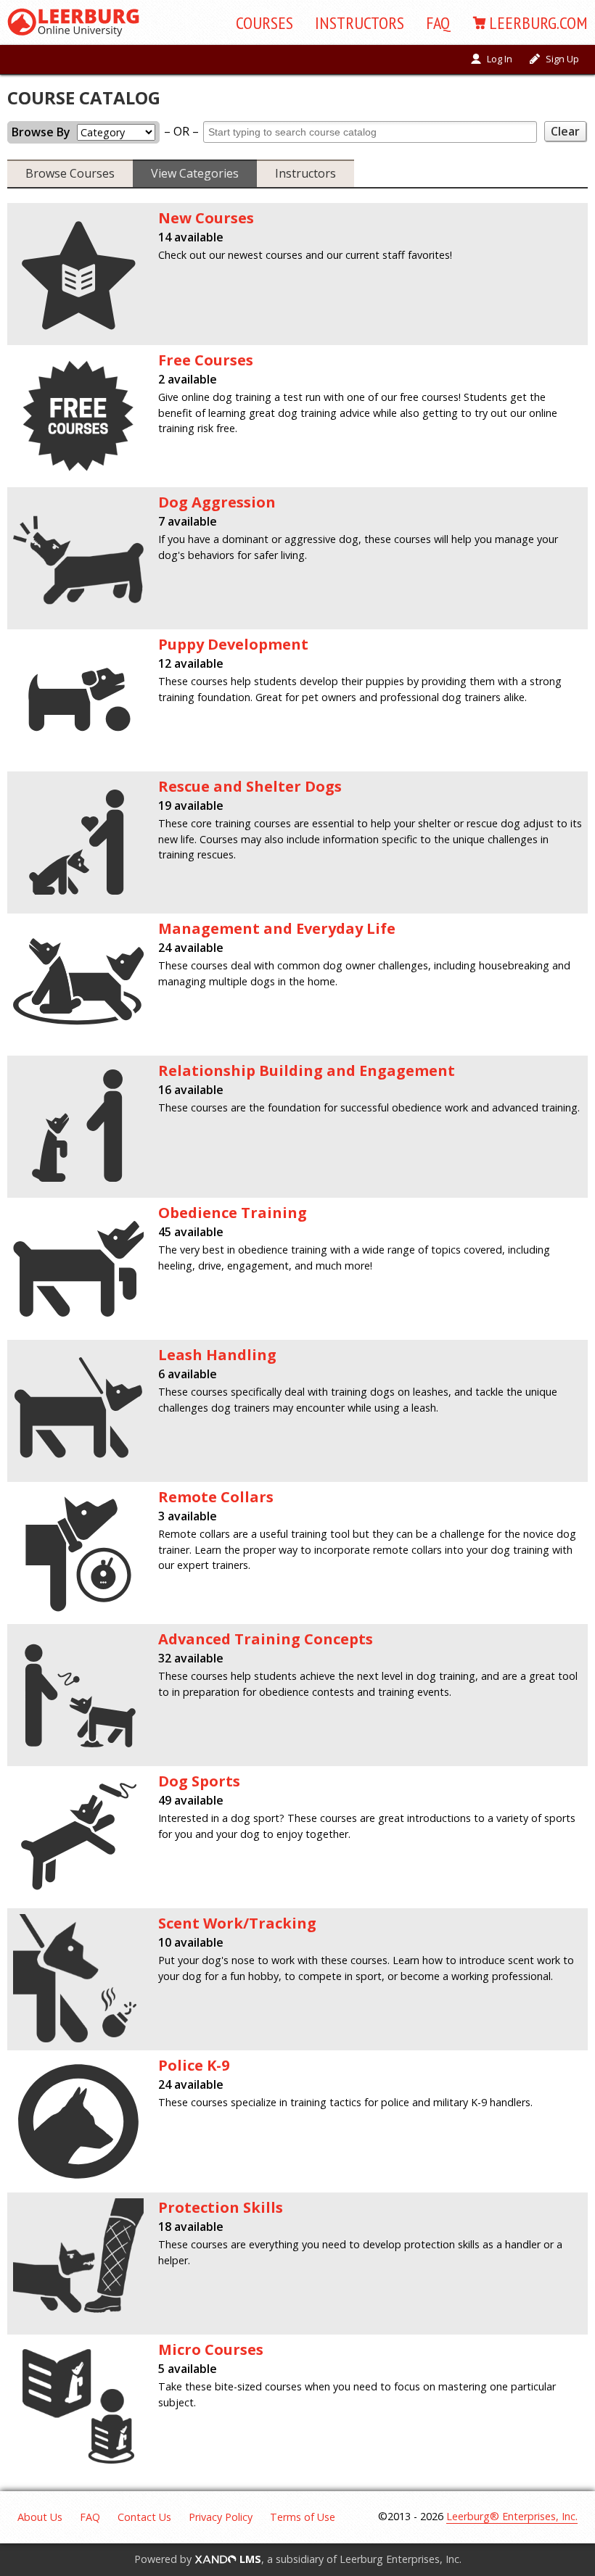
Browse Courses (70, 173)
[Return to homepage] (73, 22)
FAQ (438, 23)
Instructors (360, 23)
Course (264, 23)
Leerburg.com (538, 23)
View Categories (195, 173)
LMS (249, 2559)
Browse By (41, 132)
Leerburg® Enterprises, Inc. (512, 2516)
